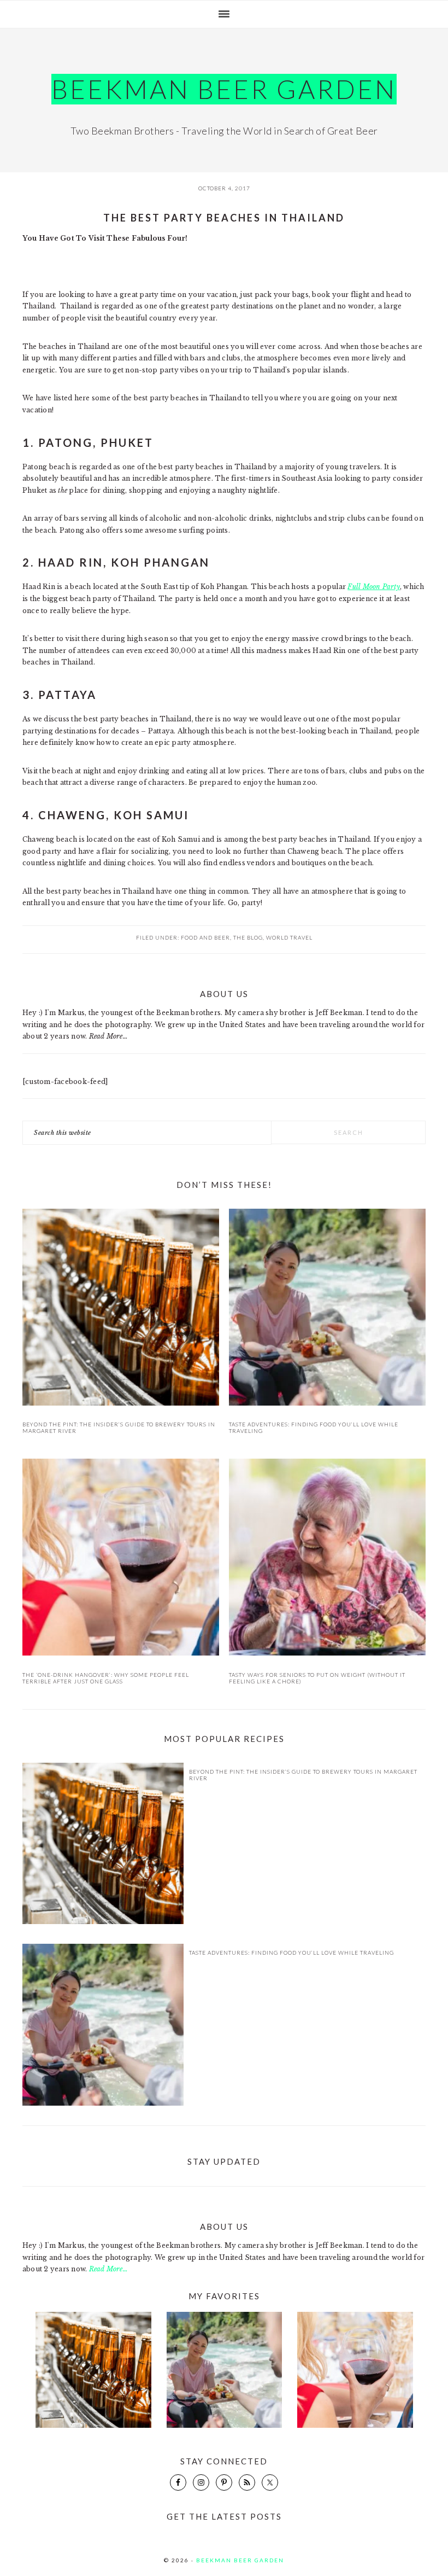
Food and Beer (205, 937)
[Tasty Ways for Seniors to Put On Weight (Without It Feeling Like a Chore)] (327, 1559)
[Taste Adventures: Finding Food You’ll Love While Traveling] (327, 1309)
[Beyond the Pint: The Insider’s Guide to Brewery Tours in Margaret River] (121, 1309)
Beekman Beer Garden (224, 89)
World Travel (289, 937)
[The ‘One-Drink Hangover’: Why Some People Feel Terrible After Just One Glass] (121, 1559)
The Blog (248, 937)
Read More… (108, 1036)
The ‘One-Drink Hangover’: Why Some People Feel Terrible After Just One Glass (106, 1678)
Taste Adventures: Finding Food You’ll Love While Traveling (291, 1953)
